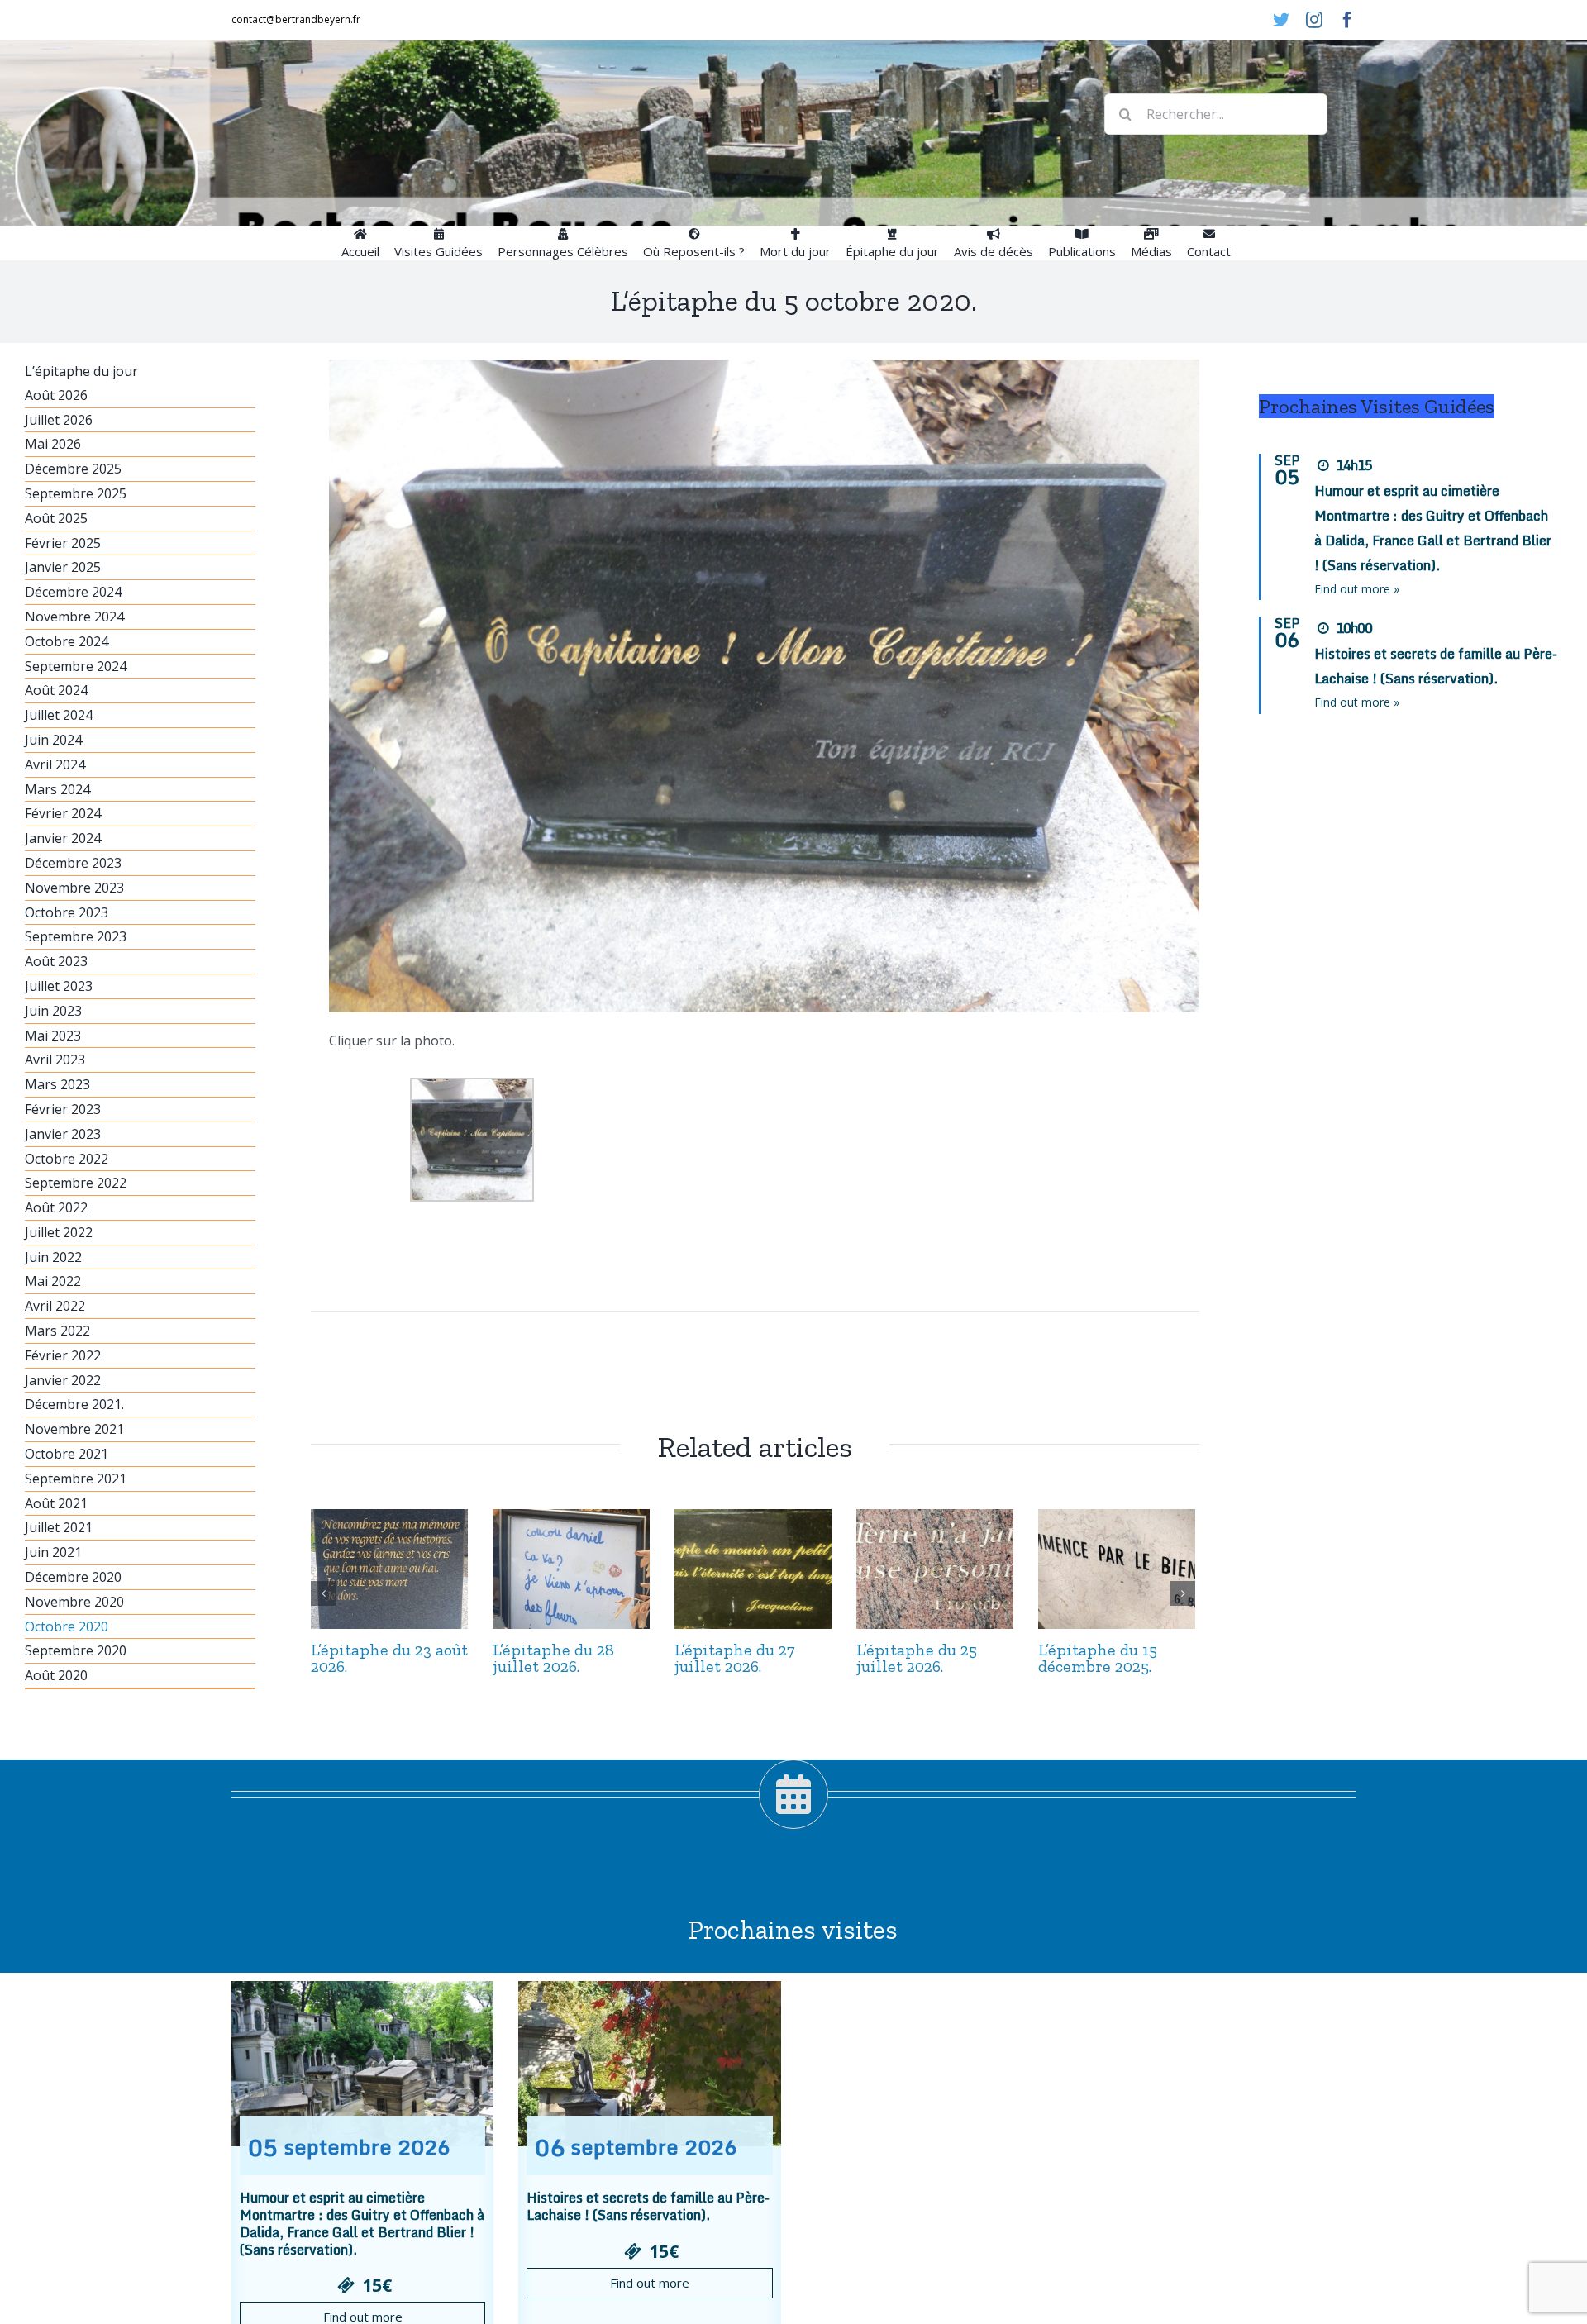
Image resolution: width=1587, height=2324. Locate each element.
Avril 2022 (55, 1306)
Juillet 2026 (59, 420)
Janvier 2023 (63, 1134)
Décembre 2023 (73, 863)
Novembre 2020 (74, 1602)
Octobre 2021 (67, 1454)
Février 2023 (63, 1109)
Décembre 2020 (73, 1577)
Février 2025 (63, 543)
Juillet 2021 (59, 1527)
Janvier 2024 (63, 838)
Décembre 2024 (73, 592)
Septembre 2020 (76, 1650)
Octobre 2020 (67, 1626)
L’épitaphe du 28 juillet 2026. (553, 1658)
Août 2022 (56, 1207)
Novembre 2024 (74, 617)
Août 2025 (56, 518)
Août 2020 (56, 1675)
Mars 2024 (57, 789)
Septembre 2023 (76, 936)
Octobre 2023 (67, 912)
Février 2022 (63, 1355)
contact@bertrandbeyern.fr (296, 19)
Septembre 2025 (76, 493)
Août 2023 (56, 961)
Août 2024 (56, 690)
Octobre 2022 (67, 1159)
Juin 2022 (53, 1257)
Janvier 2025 (63, 567)
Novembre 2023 (74, 888)
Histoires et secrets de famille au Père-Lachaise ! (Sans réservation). (648, 2206)
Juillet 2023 (59, 986)
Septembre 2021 (76, 1479)
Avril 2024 (55, 764)
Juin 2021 (53, 1552)
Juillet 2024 (59, 715)
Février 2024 (63, 813)
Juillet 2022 (59, 1232)
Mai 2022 (53, 1281)
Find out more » (1357, 589)
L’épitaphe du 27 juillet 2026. (735, 1658)
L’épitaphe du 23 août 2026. (389, 1658)
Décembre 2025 (73, 469)
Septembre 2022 (76, 1183)
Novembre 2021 (74, 1429)
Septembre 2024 (76, 666)
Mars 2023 (57, 1084)
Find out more (650, 2283)
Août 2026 (56, 395)
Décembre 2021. (74, 1404)
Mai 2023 (53, 1036)
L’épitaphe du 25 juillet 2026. (917, 1658)
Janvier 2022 (63, 1380)
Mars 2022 (57, 1331)
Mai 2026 (53, 444)
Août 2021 (56, 1503)
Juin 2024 (53, 740)
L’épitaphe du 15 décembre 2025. (1098, 1658)
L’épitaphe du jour (81, 371)
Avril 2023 (55, 1060)
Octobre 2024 (67, 641)
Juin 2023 (53, 1011)
